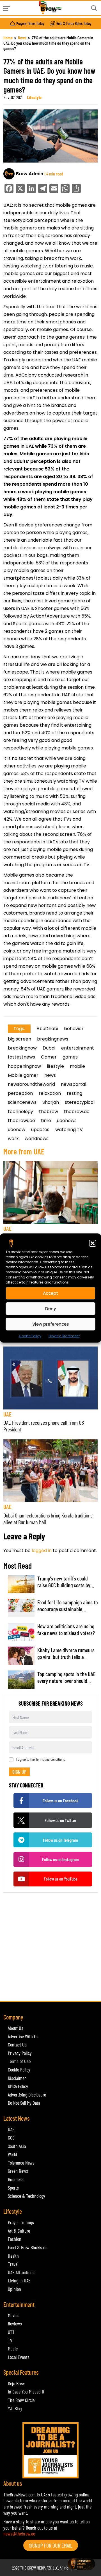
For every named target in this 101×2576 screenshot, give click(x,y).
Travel (13, 2264)
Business (16, 2179)
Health (13, 2256)
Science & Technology (27, 2196)
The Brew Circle (21, 2400)
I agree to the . (41, 1759)
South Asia (17, 2146)
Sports (13, 2188)
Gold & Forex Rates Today (74, 24)
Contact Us (17, 2044)
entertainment (78, 1048)
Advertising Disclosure (27, 2095)
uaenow (17, 1130)
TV (10, 2340)
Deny (51, 1308)
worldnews (37, 1139)
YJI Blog (15, 2408)
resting (74, 1093)
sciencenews (22, 1102)
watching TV (69, 1130)
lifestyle (55, 1066)
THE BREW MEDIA (33, 2568)
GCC (11, 2138)
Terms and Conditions (50, 1759)
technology (20, 1112)
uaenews (67, 1121)
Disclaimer (17, 2078)
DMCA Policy (18, 2086)
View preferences (51, 1324)
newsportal (74, 1084)
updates (40, 1130)
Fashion (15, 2239)
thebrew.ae (77, 1112)
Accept (50, 1293)
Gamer (49, 1057)
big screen (19, 1039)
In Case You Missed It (26, 2392)
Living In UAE (19, 2280)
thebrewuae (21, 1121)
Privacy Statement (64, 1336)
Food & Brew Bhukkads (28, 2247)
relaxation (50, 1093)
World (12, 2154)
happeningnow (24, 1066)
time (46, 1121)
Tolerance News (21, 2163)
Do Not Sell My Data (24, 2103)
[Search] (94, 8)
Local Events (19, 2357)
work (13, 1139)
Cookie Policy (30, 1336)
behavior (74, 1029)
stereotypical (80, 1102)
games (70, 1057)
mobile (77, 1066)
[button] (93, 1243)
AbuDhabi (47, 1029)
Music (13, 2348)
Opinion (14, 2289)
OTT (11, 2332)
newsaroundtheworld (31, 1084)
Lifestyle (34, 97)
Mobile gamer (23, 1075)
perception (20, 1093)
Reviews (15, 2323)
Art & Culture (19, 2231)
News (22, 38)
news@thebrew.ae (19, 2534)
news (50, 1075)
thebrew (49, 1112)
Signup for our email (51, 2545)
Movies (14, 2315)
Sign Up (19, 1772)
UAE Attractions (21, 2272)
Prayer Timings (21, 2222)
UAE (7, 1229)
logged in (42, 1551)
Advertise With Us (23, 2036)
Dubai (49, 1048)
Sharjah (51, 1102)
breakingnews (53, 1039)
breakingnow (22, 1048)
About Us (16, 2028)
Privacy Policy (20, 2053)
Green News (18, 2171)
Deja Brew (16, 2383)
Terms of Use (19, 2061)
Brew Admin (30, 174)
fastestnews (21, 1057)
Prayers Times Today (30, 24)
